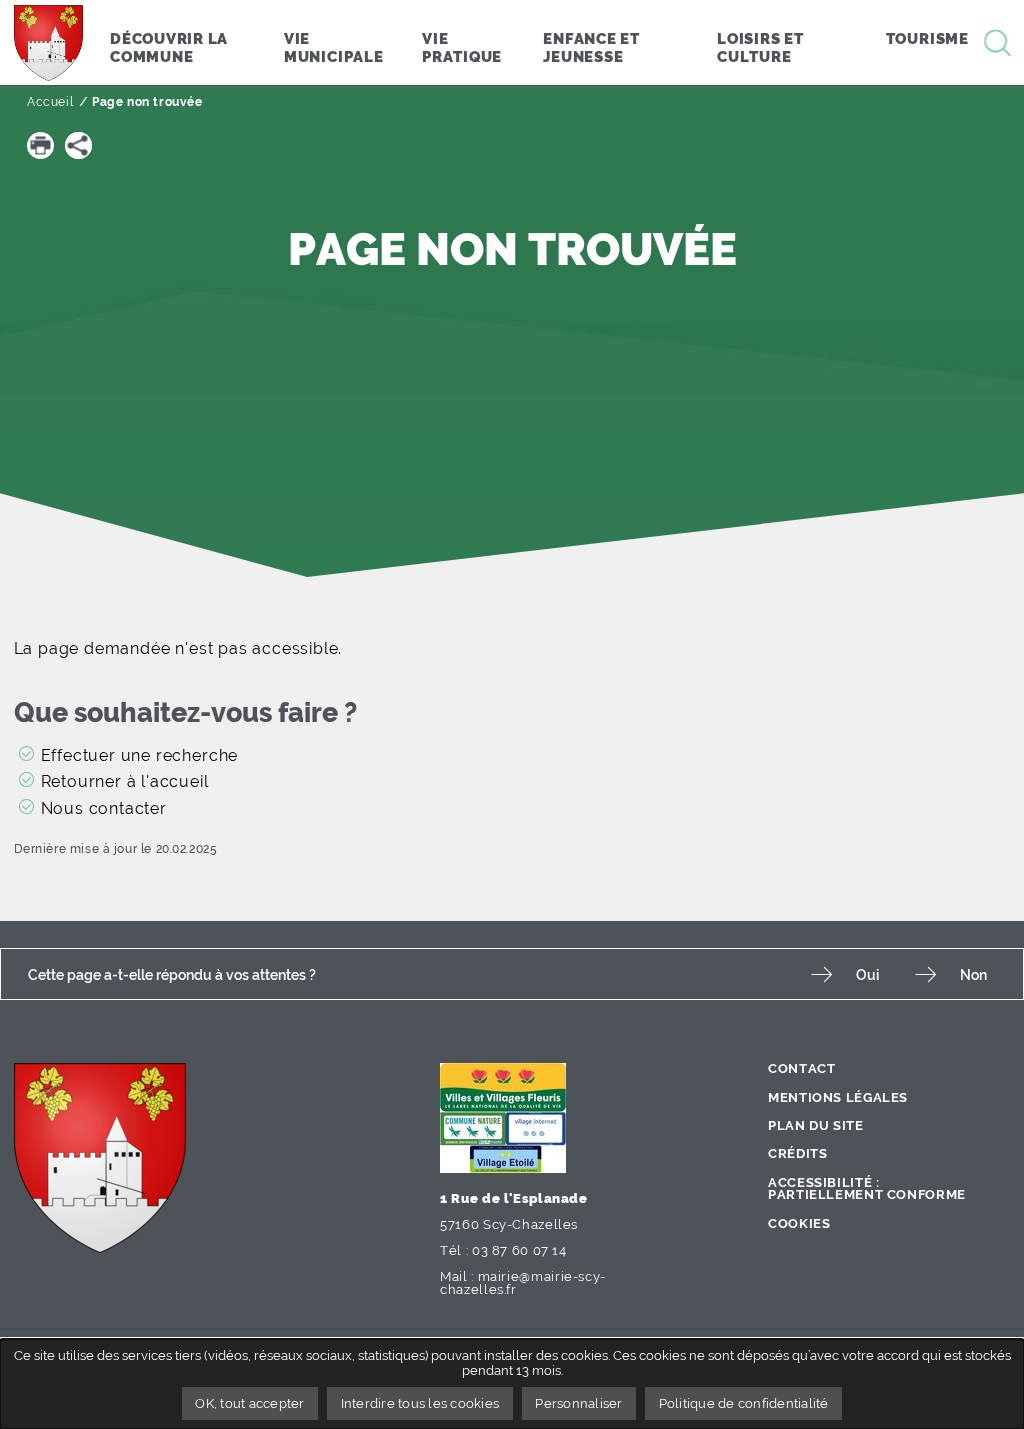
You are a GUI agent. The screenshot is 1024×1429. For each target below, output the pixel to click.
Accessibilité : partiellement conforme (867, 1189)
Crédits (797, 1153)
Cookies (799, 1223)
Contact (801, 1068)
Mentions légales (838, 1097)
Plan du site (816, 1125)
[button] (40, 145)
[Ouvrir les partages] (78, 145)
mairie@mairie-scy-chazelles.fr (523, 1283)
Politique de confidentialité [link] (744, 1403)
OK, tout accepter (249, 1403)
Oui (867, 974)
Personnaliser (578, 1403)
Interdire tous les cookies (420, 1403)
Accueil (50, 102)
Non (973, 974)
